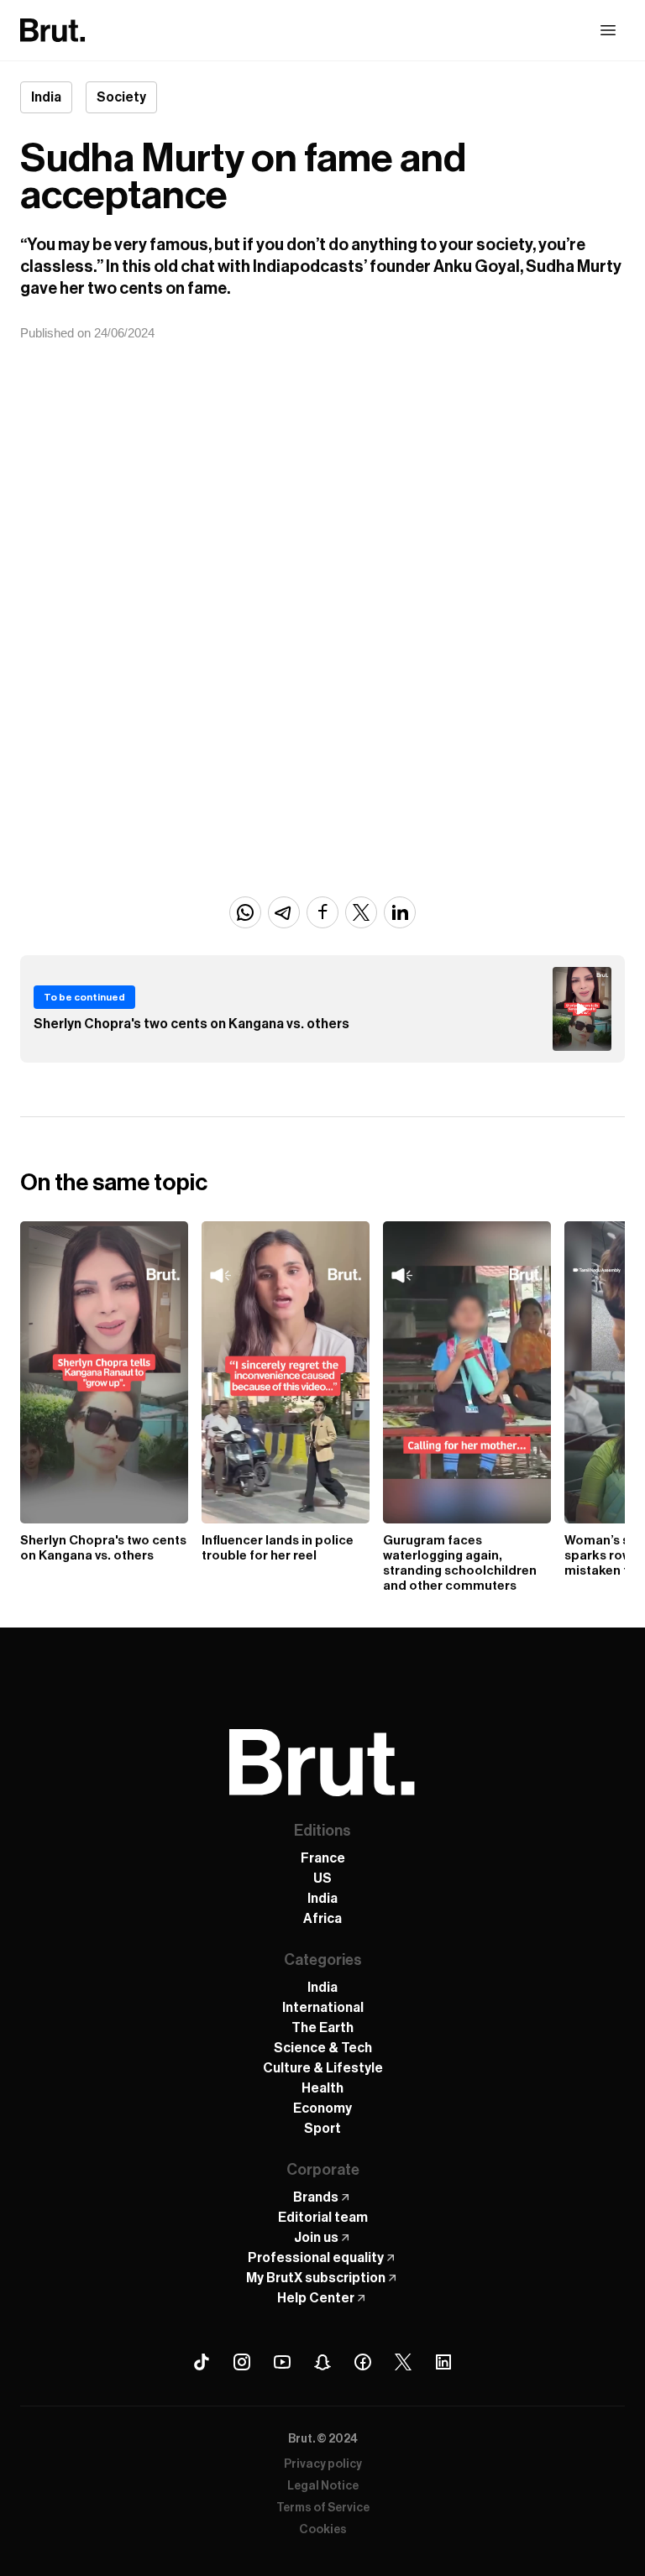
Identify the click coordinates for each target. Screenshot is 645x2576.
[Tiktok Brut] (202, 2362)
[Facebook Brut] (363, 2362)
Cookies (323, 2530)
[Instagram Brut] (242, 2362)
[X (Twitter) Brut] (403, 2362)
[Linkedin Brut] (443, 2362)
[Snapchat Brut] (322, 2362)
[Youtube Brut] (282, 2362)
